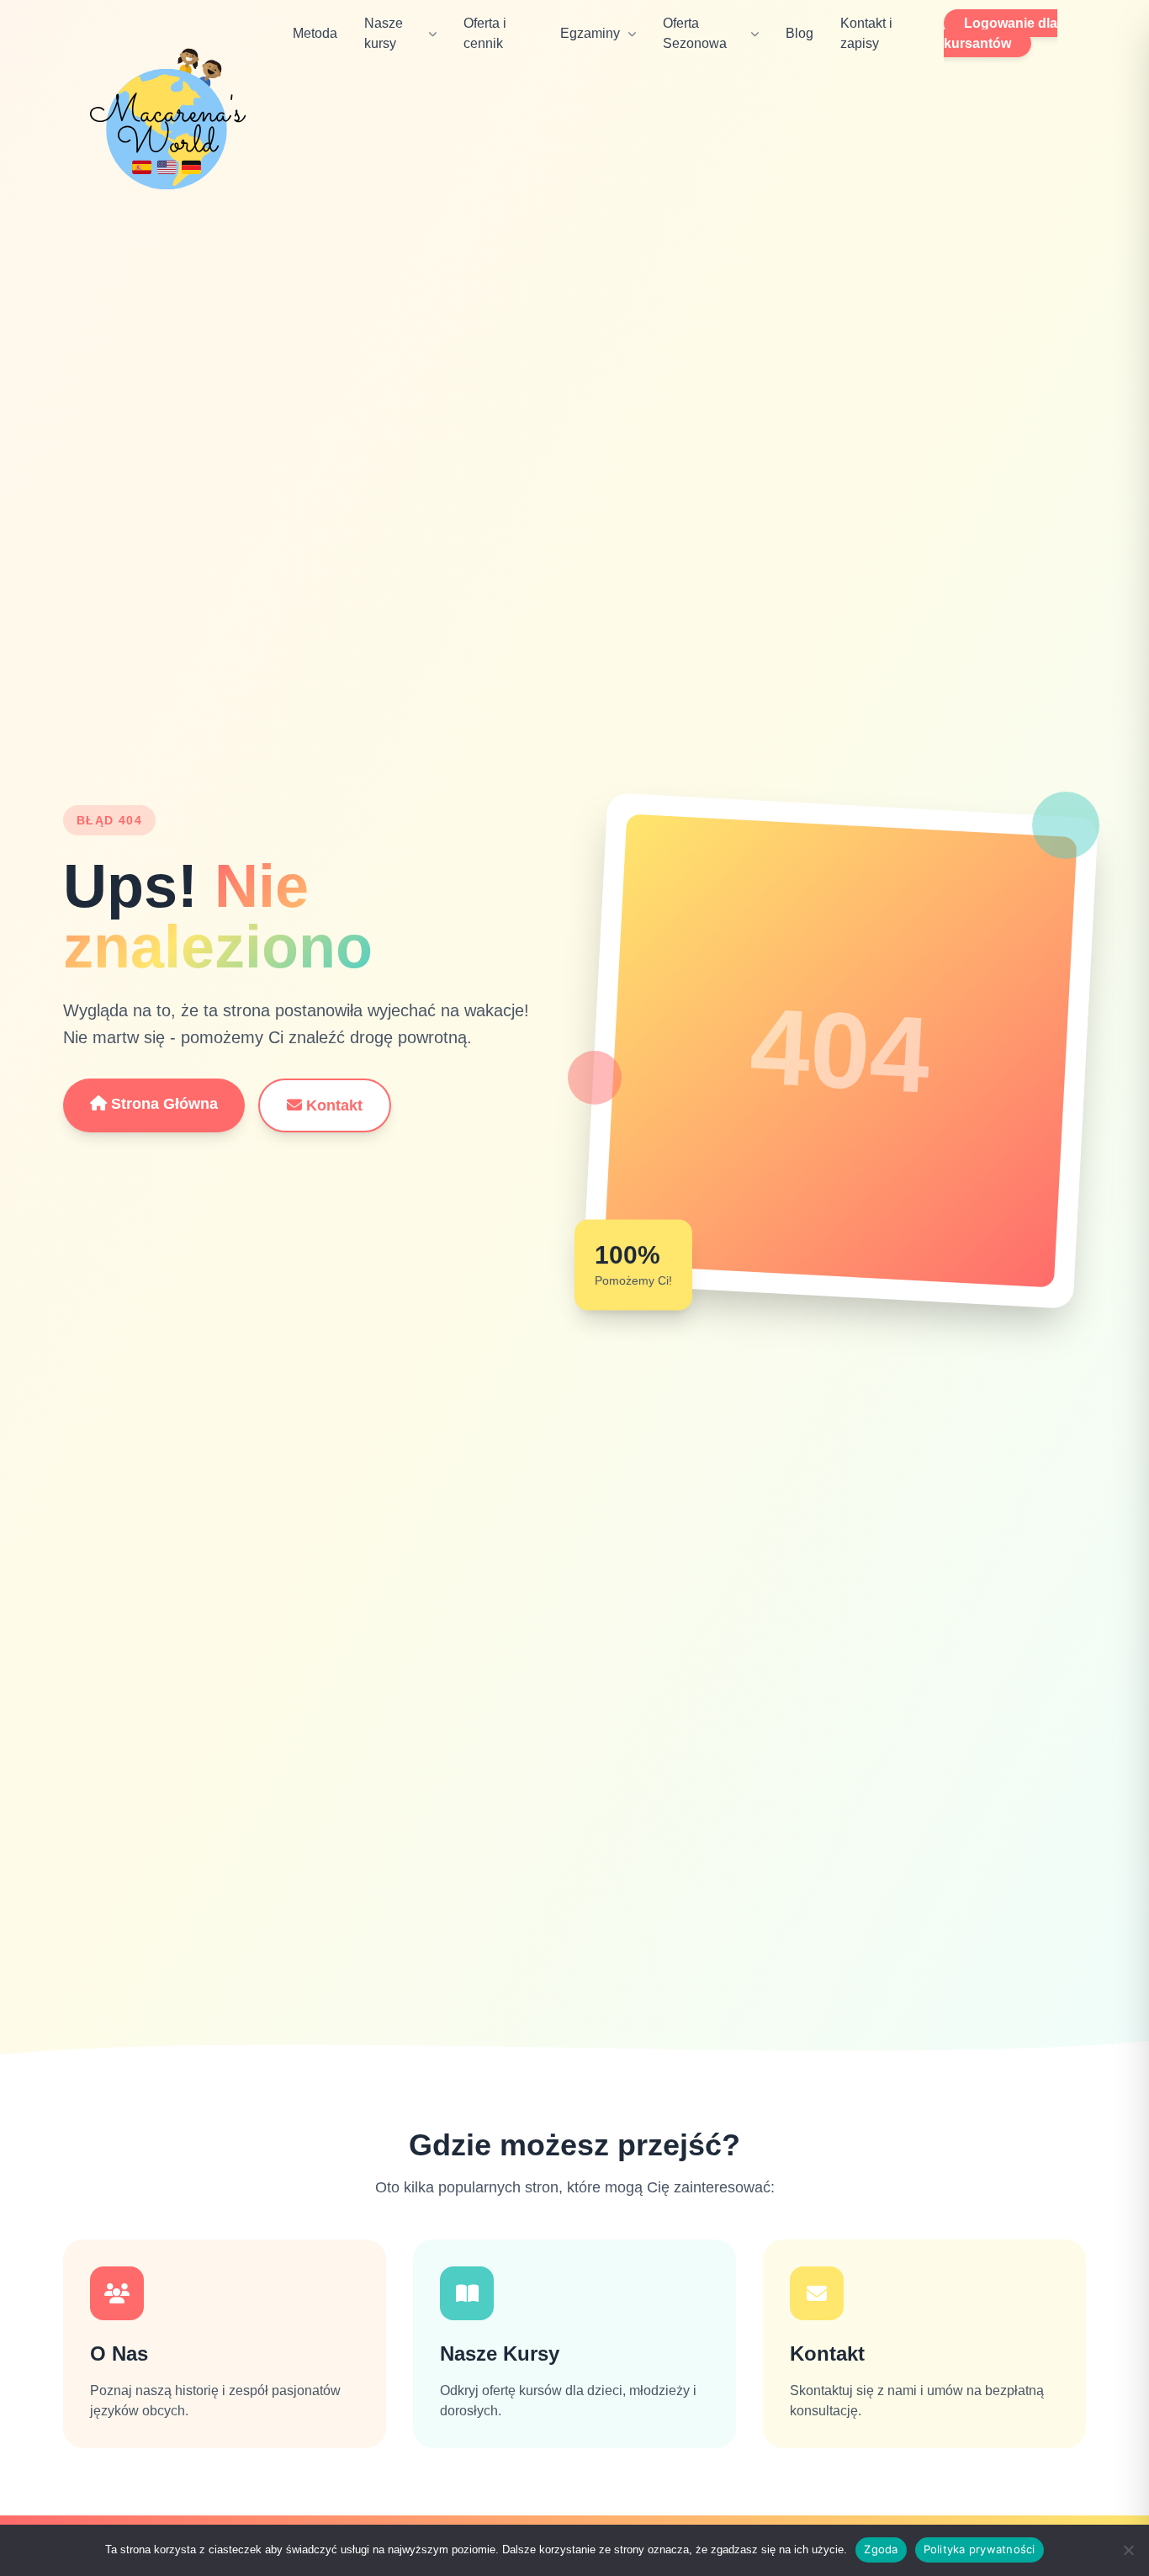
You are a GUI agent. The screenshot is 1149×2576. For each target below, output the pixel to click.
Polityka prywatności (980, 2549)
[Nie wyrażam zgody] (1128, 2550)
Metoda (315, 33)
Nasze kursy (384, 33)
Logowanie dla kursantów (1001, 33)
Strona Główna (162, 1104)
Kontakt (332, 1105)
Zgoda (881, 2549)
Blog (800, 33)
